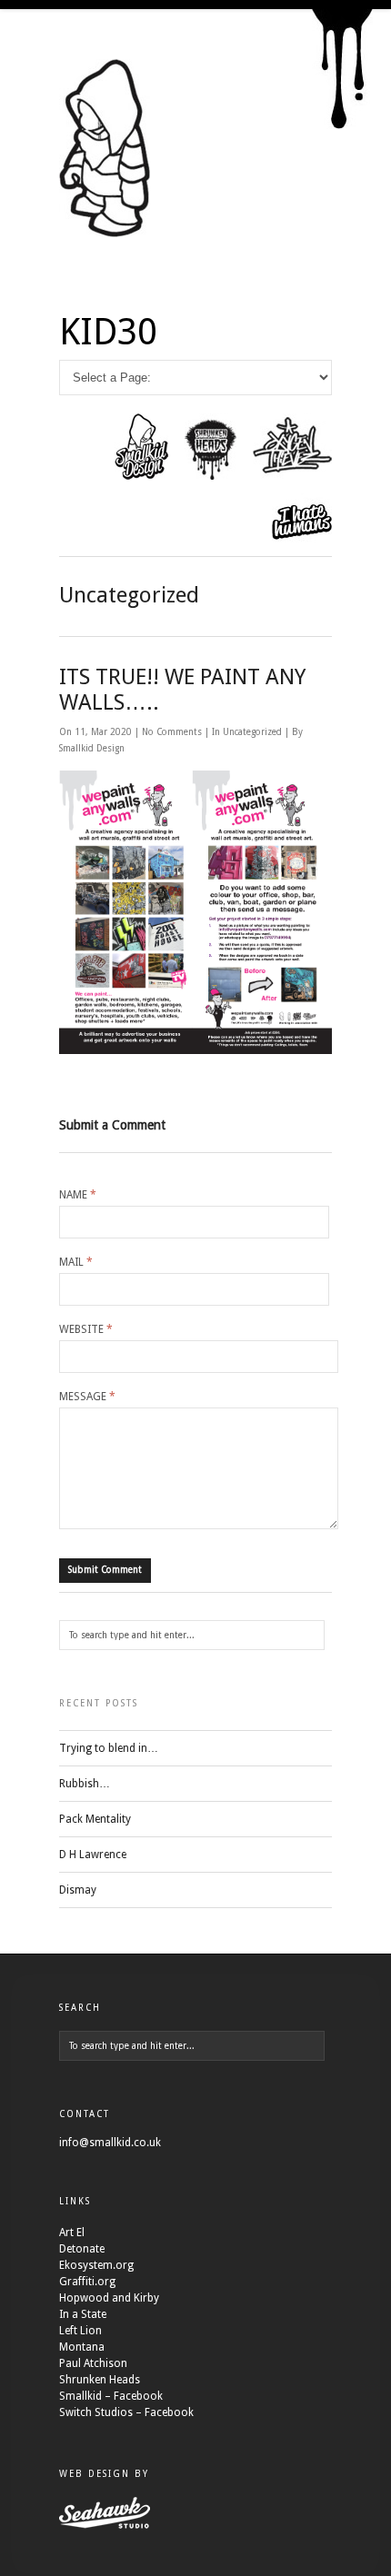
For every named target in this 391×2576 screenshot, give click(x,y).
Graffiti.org (87, 2282)
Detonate (82, 2249)
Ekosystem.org (96, 2265)
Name (78, 1195)
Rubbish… (85, 1784)
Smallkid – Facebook (111, 2396)
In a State (83, 2314)
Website (86, 1329)
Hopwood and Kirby (109, 2298)
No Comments (173, 732)
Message (87, 1397)
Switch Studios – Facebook (126, 2412)
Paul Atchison (93, 2363)
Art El (72, 2233)
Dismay (78, 1890)
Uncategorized (252, 732)
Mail (76, 1262)
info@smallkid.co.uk (110, 2143)
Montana (82, 2347)
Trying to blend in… (109, 1748)
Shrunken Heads (100, 2380)
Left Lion (80, 2331)
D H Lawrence (93, 1855)
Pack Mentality (95, 1819)
